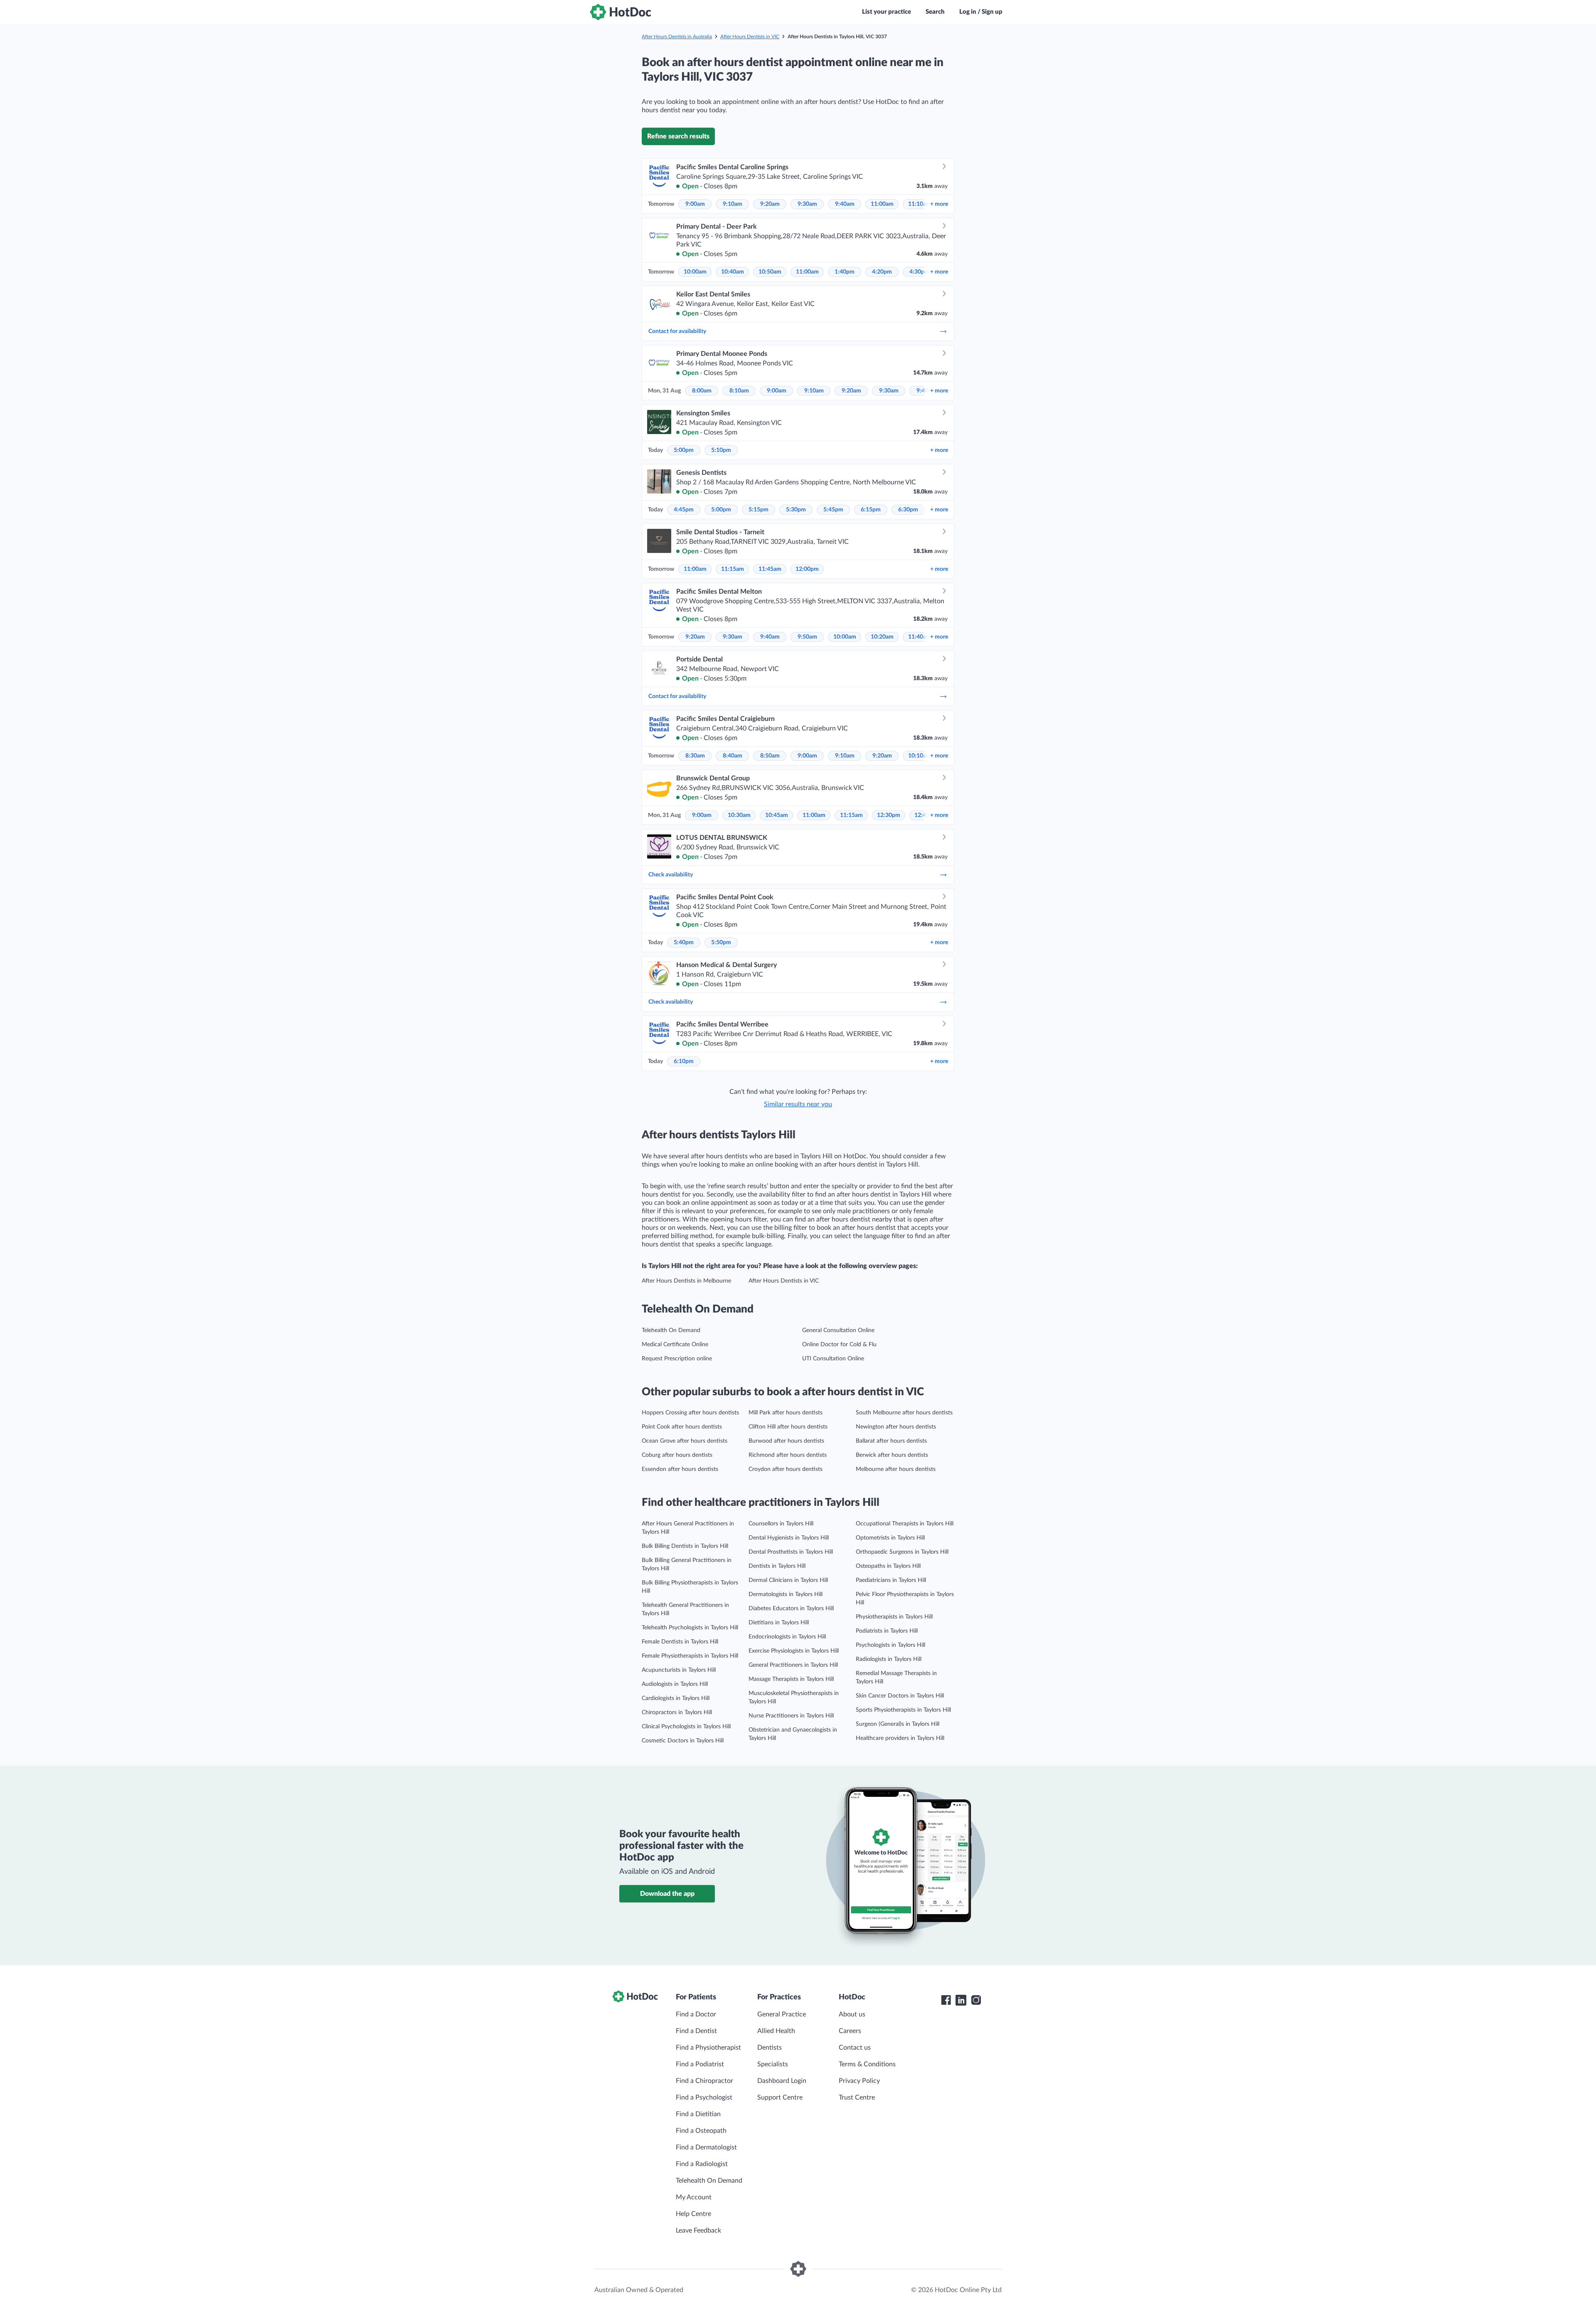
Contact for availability (677, 331)
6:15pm (871, 510)
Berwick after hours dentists (892, 1455)
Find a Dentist (696, 2031)
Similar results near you (798, 1104)
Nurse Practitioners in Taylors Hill (791, 1716)
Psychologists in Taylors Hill (890, 1645)
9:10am (733, 204)
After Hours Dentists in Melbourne (686, 1281)
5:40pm (684, 943)
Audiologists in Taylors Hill (675, 1684)
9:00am (695, 204)
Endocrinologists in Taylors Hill (787, 1637)
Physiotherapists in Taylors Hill (894, 1617)
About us (852, 2014)
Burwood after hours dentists (786, 1441)
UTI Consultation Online (833, 1359)
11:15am (733, 569)
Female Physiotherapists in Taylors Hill (690, 1656)
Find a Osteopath (701, 2131)
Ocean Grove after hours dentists (685, 1441)
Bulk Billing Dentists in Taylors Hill (685, 1546)
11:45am (770, 569)
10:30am (739, 815)
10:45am (777, 815)
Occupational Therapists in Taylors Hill (905, 1524)
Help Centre (693, 2214)
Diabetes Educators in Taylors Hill (791, 1609)
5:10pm (721, 450)
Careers (850, 2031)
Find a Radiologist (702, 2164)
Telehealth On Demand (671, 1330)
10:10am (920, 756)
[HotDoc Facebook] (946, 2000)
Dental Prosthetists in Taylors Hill (791, 1552)
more (939, 204)
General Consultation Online (838, 1330)
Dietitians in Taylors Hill (779, 1623)
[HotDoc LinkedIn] (961, 2000)
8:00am (702, 391)
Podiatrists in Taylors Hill (887, 1631)
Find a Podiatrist (700, 2064)
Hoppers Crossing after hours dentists (690, 1413)
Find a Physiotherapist (708, 2048)
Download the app (667, 1894)
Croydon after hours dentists (786, 1469)
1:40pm (845, 272)
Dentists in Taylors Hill (777, 1566)
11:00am (882, 204)
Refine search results (678, 136)
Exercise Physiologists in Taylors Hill (794, 1651)
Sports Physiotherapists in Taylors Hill (903, 1710)
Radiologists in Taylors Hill (889, 1659)
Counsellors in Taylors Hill (781, 1524)
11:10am (920, 204)
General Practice (782, 2014)
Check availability (671, 875)
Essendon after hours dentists (680, 1469)
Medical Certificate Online (675, 1345)
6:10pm (684, 1061)
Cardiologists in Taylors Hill (676, 1698)
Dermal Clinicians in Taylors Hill (788, 1580)
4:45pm (684, 510)
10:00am (695, 272)
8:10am (739, 391)
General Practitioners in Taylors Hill (793, 1665)
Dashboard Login (782, 2081)
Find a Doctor (696, 2014)
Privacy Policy (859, 2081)
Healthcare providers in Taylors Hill (900, 1738)
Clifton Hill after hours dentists (788, 1427)
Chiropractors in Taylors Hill (677, 1712)
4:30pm (919, 272)
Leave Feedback (698, 2231)
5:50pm (721, 943)
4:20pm (882, 272)
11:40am (920, 637)
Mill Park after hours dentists (786, 1413)
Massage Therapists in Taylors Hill (791, 1679)
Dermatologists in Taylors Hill (786, 1594)
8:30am (695, 756)
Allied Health (776, 2031)
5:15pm (759, 510)
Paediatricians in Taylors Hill (891, 1580)
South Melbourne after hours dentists (904, 1413)
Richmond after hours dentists (788, 1455)
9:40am (845, 204)
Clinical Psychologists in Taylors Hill (686, 1727)
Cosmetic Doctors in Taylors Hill (683, 1741)
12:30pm (889, 815)
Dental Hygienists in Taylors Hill (789, 1538)
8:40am (733, 756)
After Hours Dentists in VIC (750, 37)
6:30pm (908, 510)
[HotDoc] (621, 12)
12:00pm (807, 569)
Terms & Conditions (867, 2064)
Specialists (773, 2064)
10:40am (733, 272)
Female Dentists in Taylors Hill (680, 1642)
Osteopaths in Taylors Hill (888, 1566)
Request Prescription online (677, 1359)
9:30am (807, 204)
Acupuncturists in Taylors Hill (679, 1670)
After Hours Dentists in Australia (677, 37)
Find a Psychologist (704, 2097)
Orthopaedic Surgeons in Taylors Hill (902, 1552)
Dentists (770, 2048)
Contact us (855, 2048)
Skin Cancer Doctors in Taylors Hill (900, 1696)
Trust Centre (857, 2097)
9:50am (807, 637)
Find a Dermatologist (706, 2147)
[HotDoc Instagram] (976, 2000)
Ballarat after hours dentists (891, 1441)
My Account (694, 2197)
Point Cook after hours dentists (682, 1427)
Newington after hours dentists (896, 1427)
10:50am (770, 272)
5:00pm (684, 450)
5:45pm (833, 510)
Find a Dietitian (698, 2114)
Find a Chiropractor (704, 2081)
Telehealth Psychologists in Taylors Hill (690, 1628)
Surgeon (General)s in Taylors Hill (898, 1724)
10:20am (882, 637)
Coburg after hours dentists (677, 1455)
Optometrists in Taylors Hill (890, 1538)
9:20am (770, 204)
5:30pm (796, 510)
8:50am (770, 756)
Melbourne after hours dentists (896, 1469)
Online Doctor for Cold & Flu (839, 1345)
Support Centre (780, 2097)
